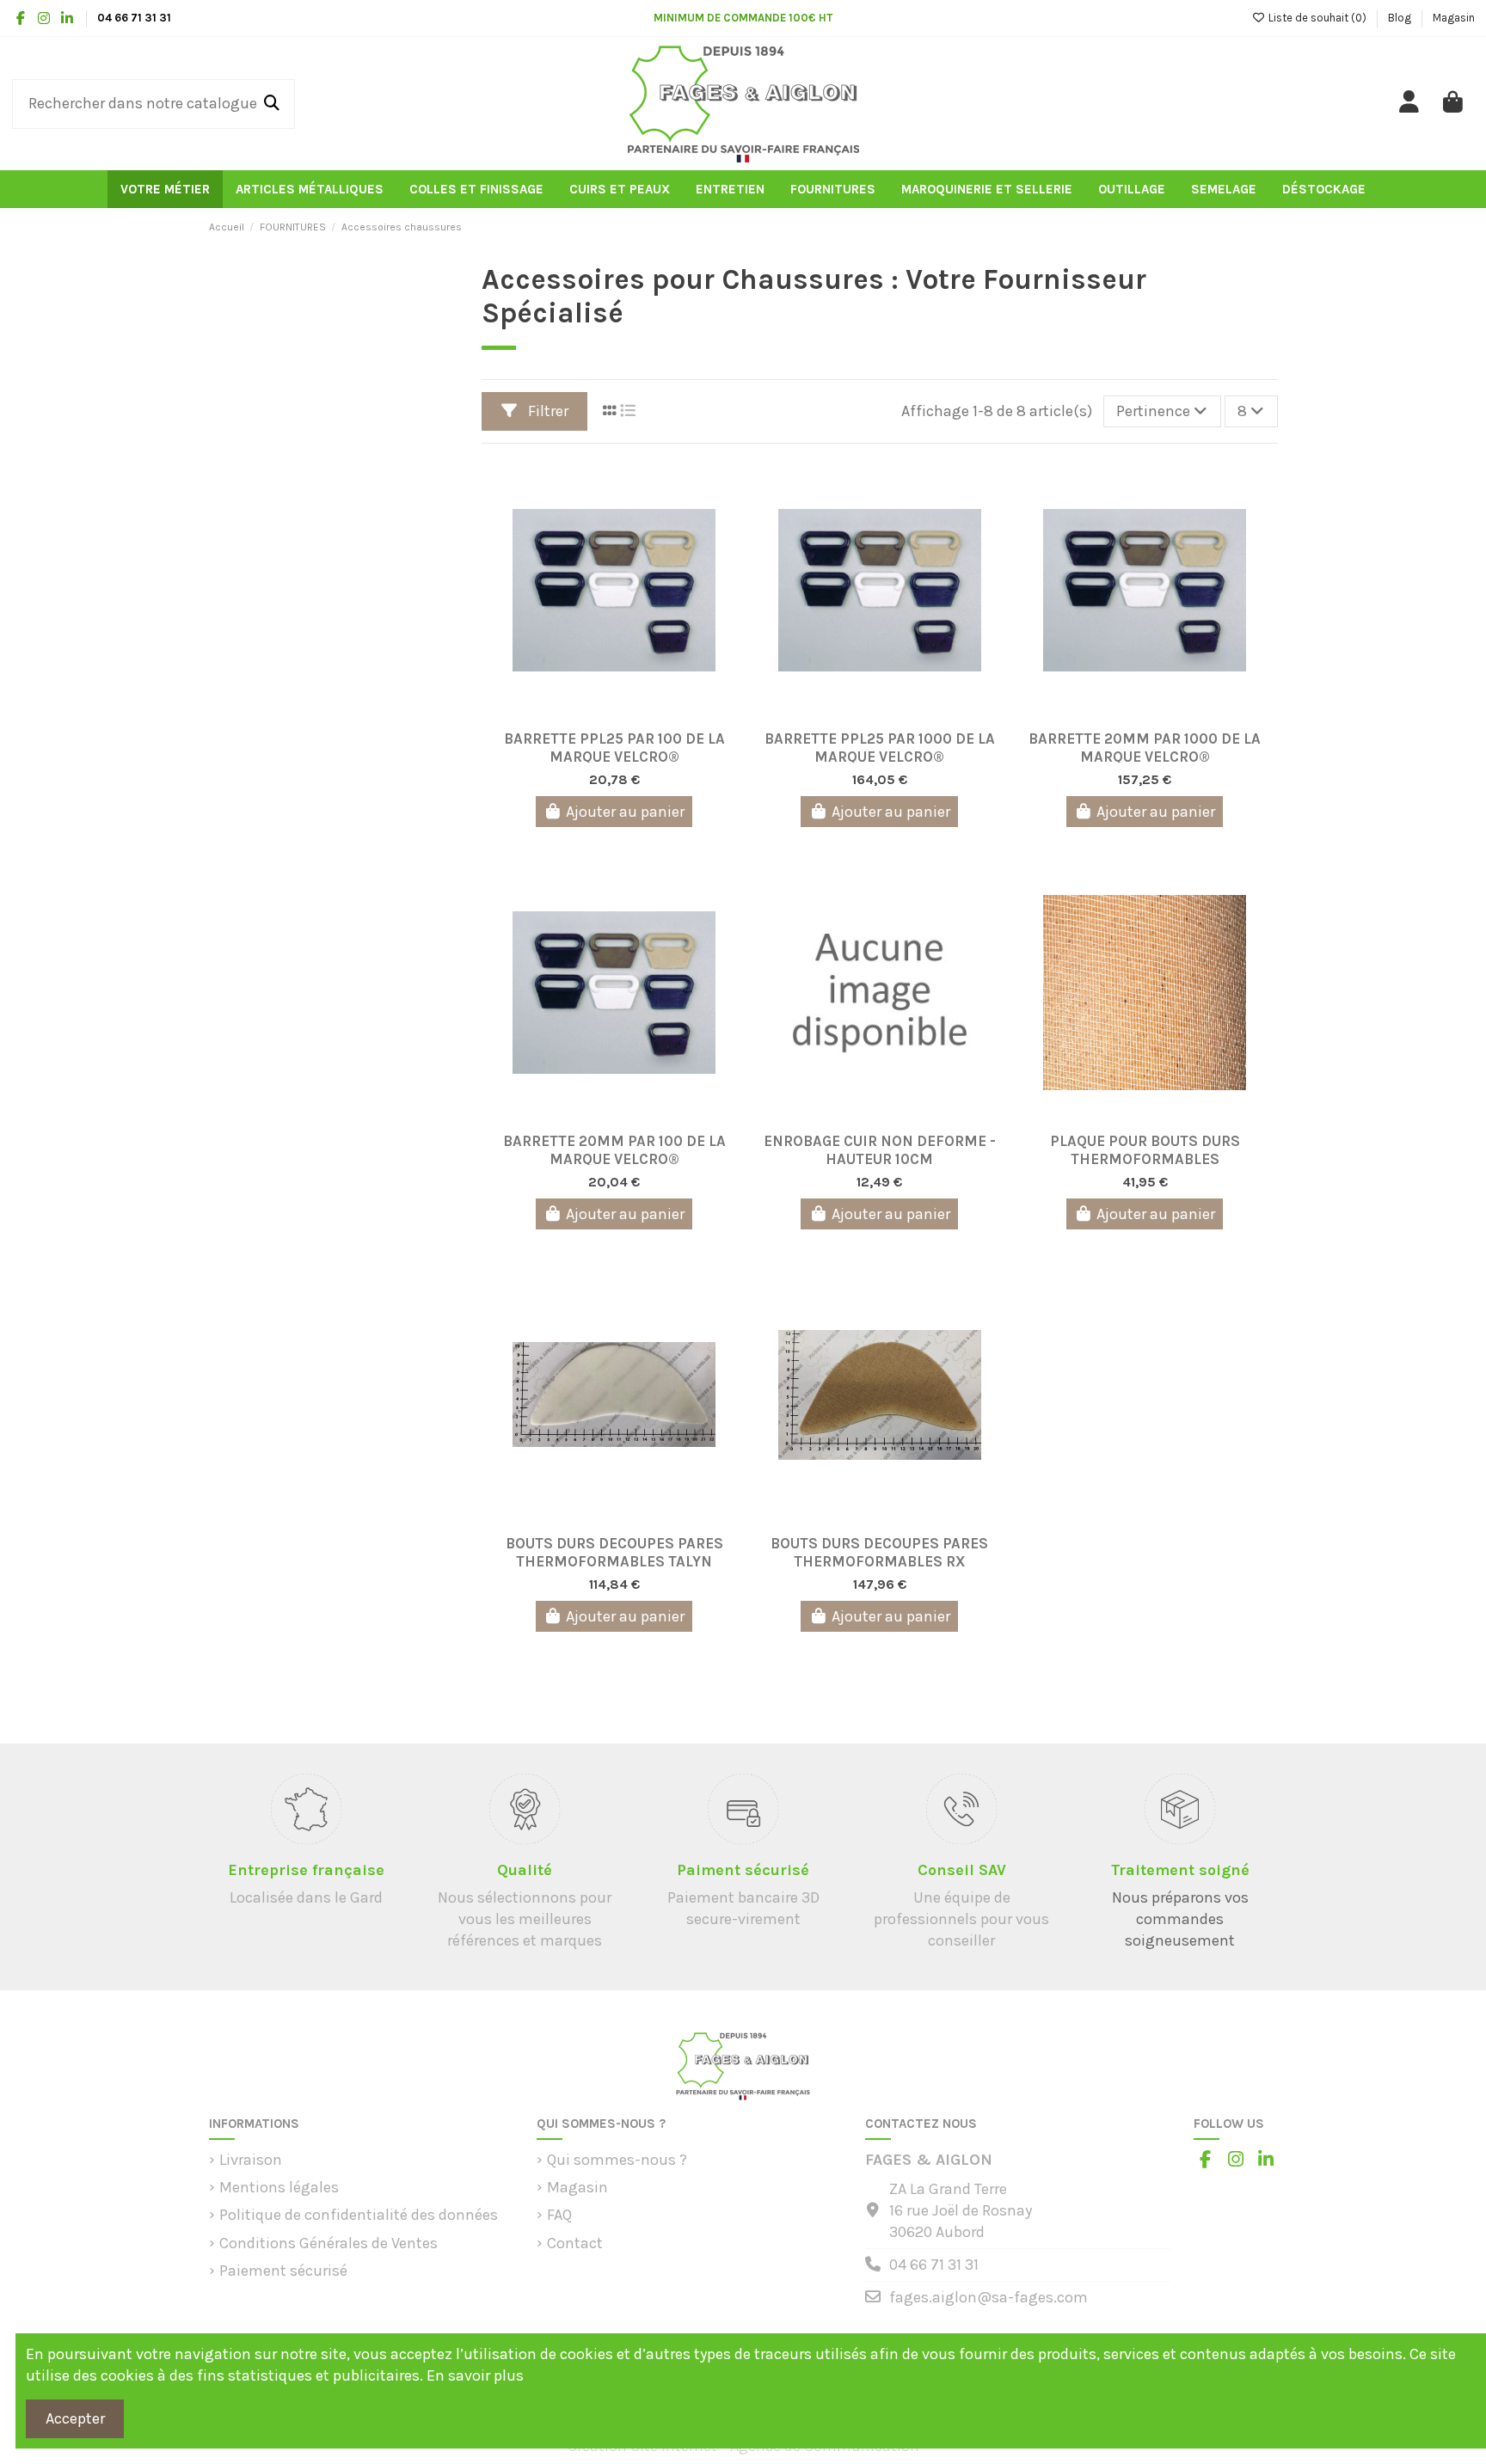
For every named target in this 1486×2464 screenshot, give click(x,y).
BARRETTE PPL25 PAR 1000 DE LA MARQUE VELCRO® (880, 746)
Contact (575, 2243)
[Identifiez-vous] (1410, 104)
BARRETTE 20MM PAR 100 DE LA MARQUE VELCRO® (614, 1148)
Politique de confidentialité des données (359, 2215)
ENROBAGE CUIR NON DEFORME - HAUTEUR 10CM (880, 1148)
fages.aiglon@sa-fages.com (989, 2297)
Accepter (75, 2418)
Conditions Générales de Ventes (329, 2243)
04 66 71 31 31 (934, 2265)
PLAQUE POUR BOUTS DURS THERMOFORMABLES (1145, 1148)
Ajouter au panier (625, 812)
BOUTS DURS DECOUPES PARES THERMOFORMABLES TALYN (614, 1551)
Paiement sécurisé (283, 2271)
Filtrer (547, 411)
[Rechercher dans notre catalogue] (272, 104)
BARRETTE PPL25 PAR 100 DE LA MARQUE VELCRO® (614, 746)
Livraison (251, 2160)
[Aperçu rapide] (629, 714)
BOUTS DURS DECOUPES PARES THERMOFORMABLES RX (879, 1551)
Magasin (1454, 18)
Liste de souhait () (1317, 18)
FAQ (559, 2215)
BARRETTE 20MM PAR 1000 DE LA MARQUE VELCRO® (1145, 746)
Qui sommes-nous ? (617, 2160)
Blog (1401, 18)
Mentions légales (279, 2187)
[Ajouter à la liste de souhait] (598, 714)
